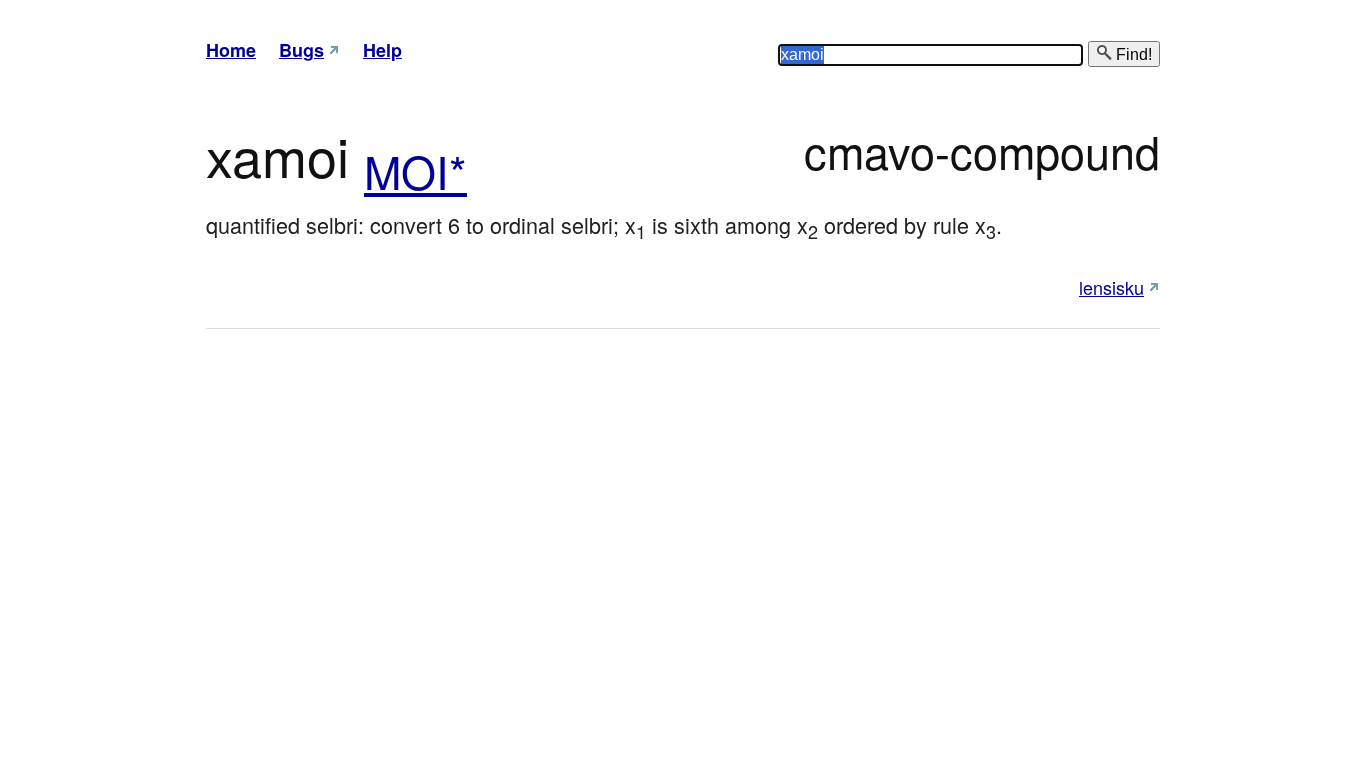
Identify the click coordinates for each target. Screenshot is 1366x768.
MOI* (415, 170)
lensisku (1111, 287)
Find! (1132, 54)
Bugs (301, 50)
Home (231, 50)
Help (382, 50)
